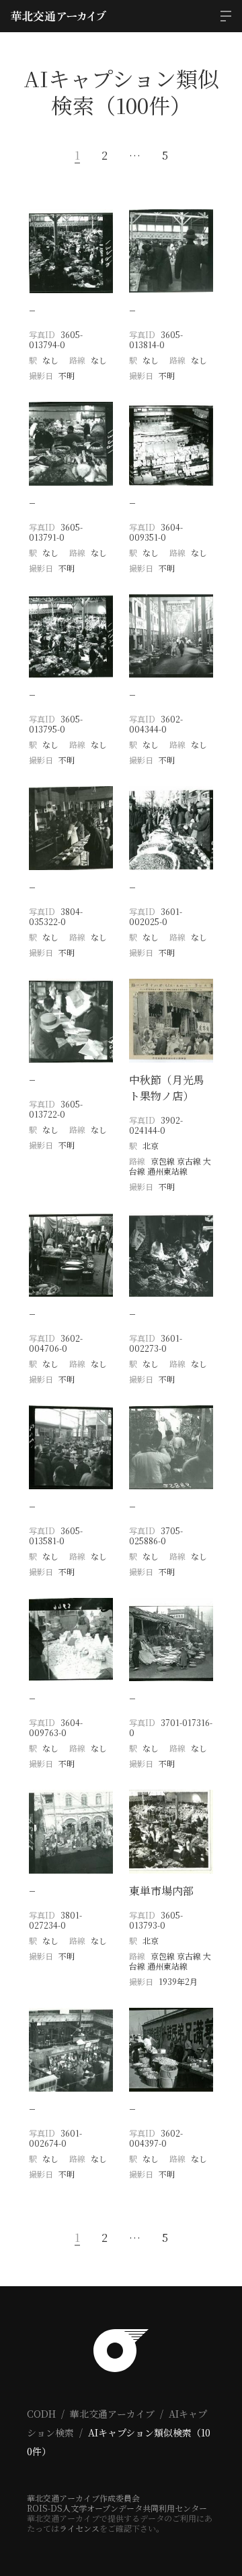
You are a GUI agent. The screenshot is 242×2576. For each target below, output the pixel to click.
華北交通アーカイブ (112, 2414)
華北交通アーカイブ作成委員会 (83, 2498)
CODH (41, 2414)
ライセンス (79, 2528)
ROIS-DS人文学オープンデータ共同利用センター (117, 2508)
